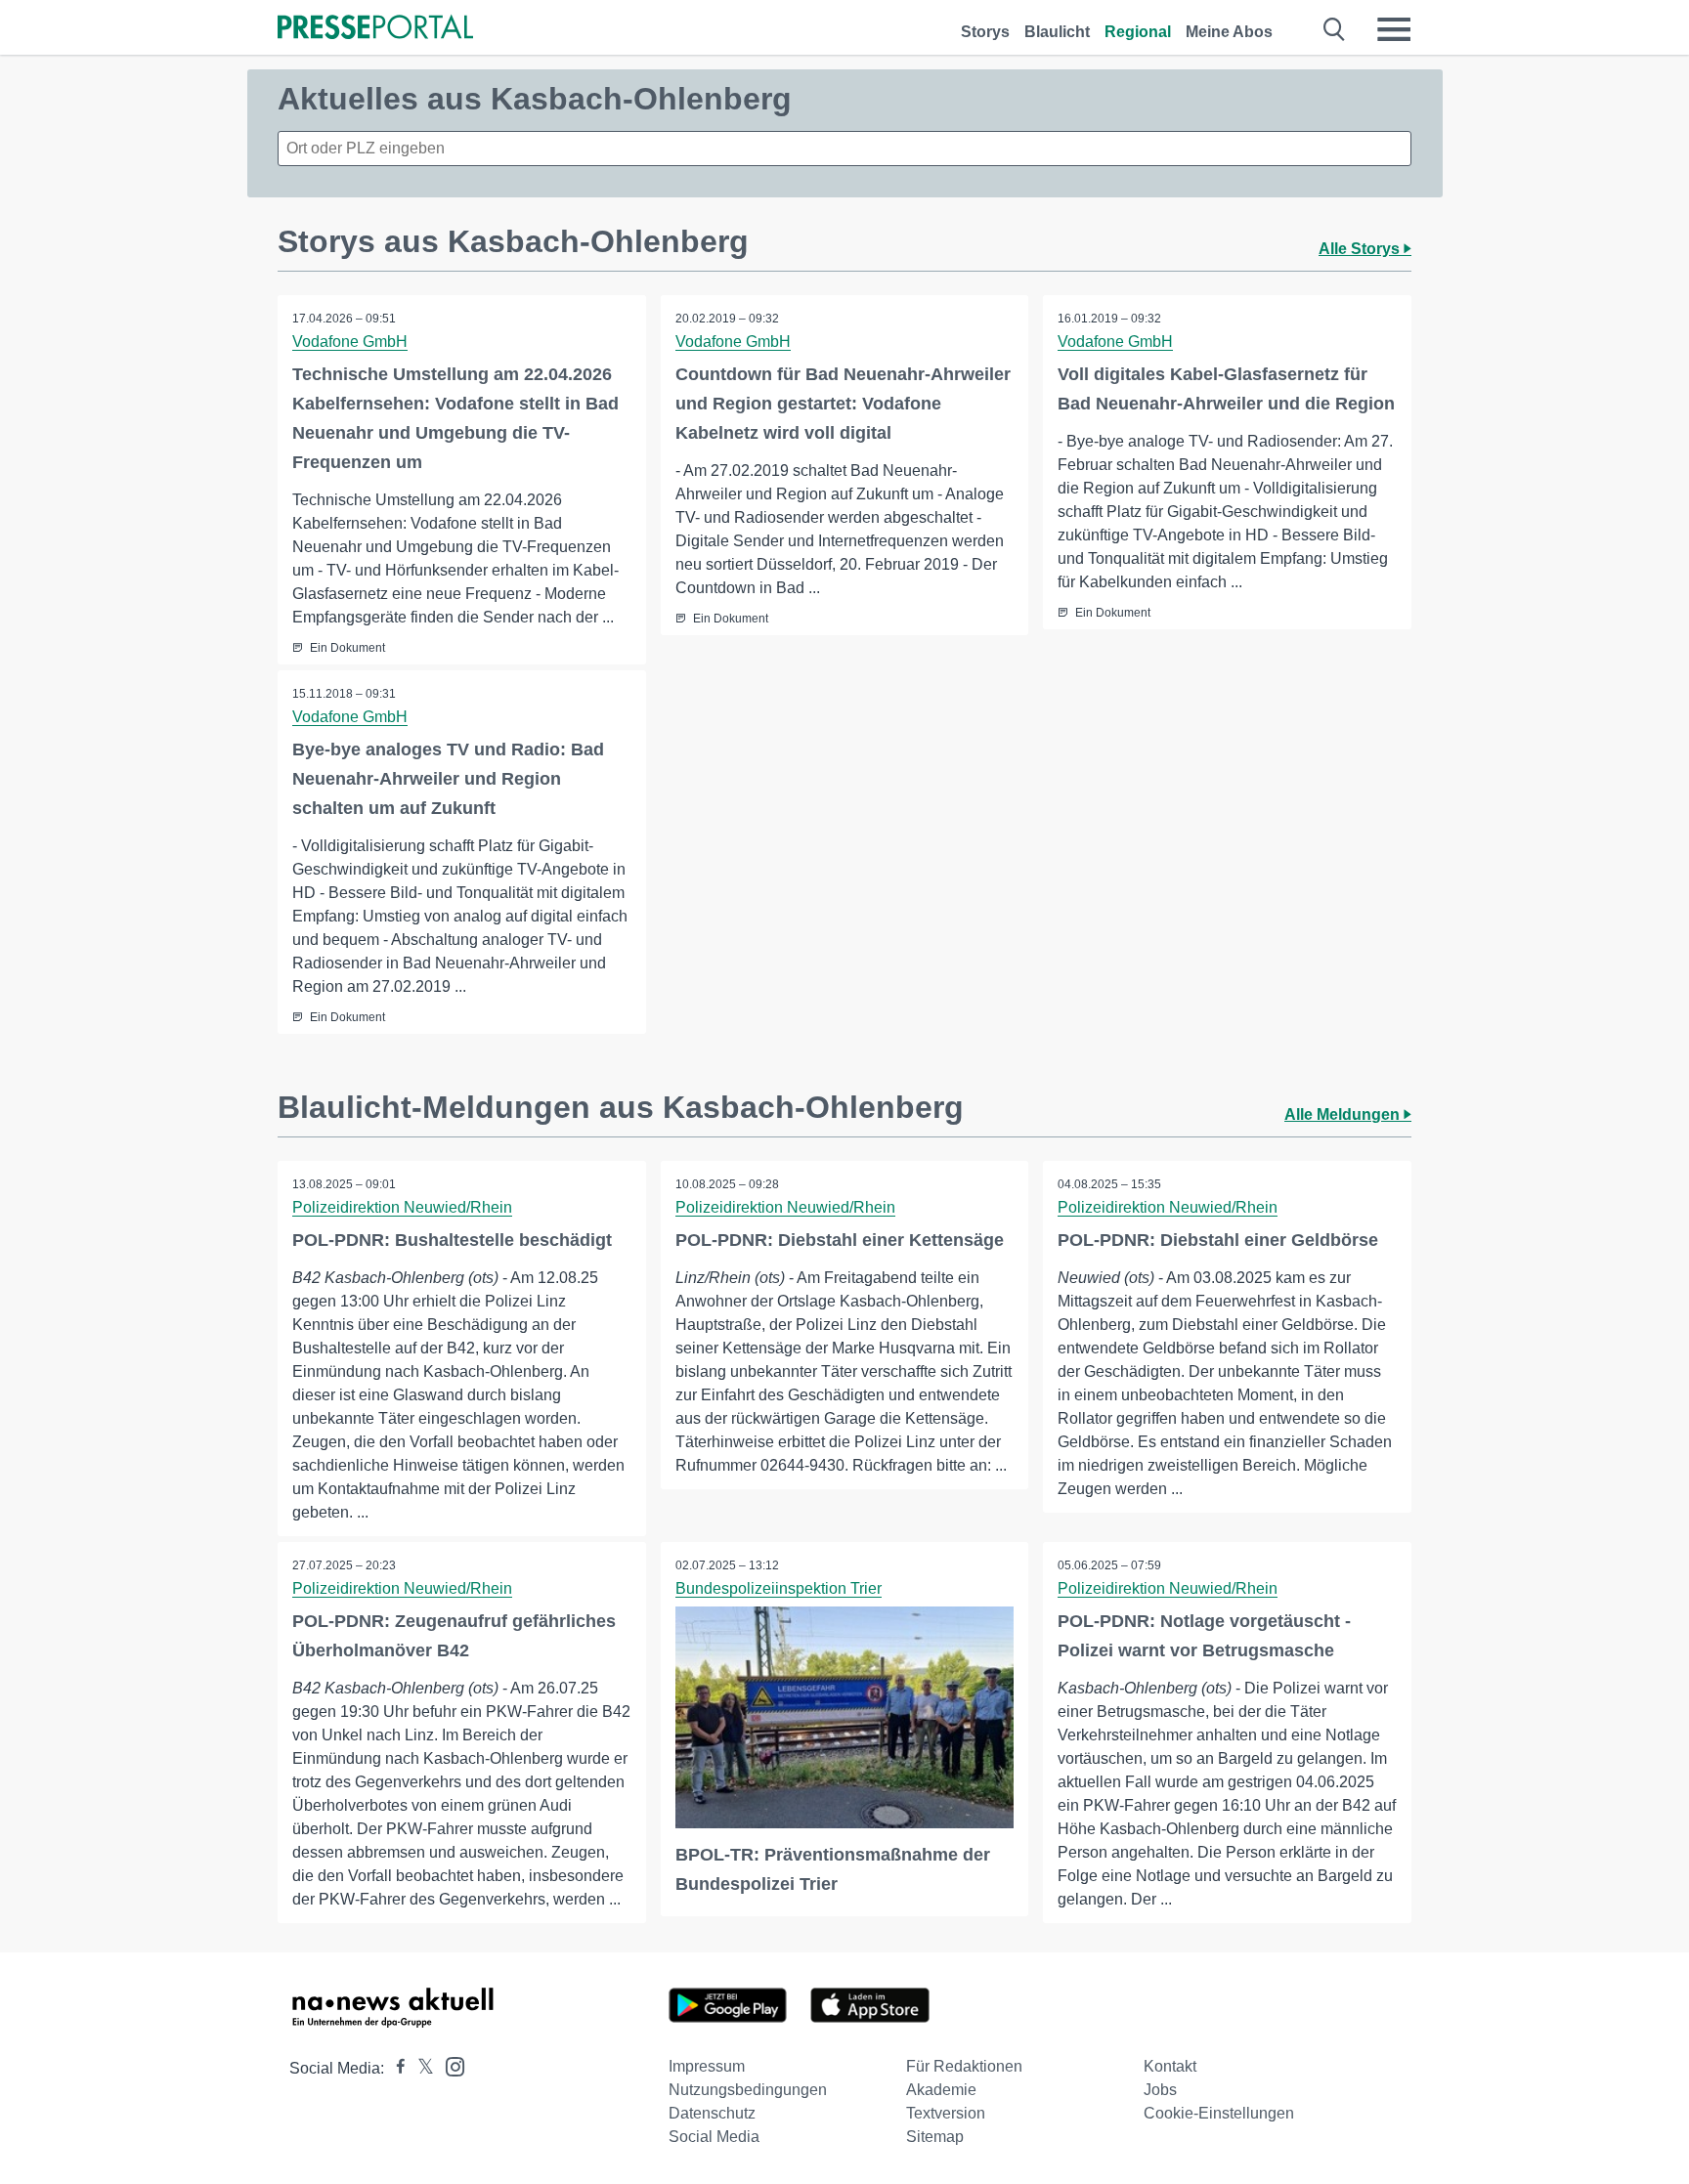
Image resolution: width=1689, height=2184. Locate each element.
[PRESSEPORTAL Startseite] (375, 29)
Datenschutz (712, 2113)
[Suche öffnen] (1335, 29)
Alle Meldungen (1344, 1114)
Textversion (946, 2113)
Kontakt (1170, 2066)
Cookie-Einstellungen (1219, 2113)
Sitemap (935, 2137)
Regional (1138, 32)
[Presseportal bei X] (420, 2068)
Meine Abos (1229, 32)
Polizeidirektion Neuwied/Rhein (402, 1207)
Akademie (941, 2090)
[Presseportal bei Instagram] (449, 2065)
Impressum (707, 2066)
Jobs (1160, 2090)
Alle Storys (1361, 249)
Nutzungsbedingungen (748, 2090)
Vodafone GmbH (350, 342)
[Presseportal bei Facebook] (395, 2068)
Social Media (714, 2137)
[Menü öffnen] (1394, 29)
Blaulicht (1057, 32)
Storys (985, 32)
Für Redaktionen (964, 2066)
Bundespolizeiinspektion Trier (779, 1588)
